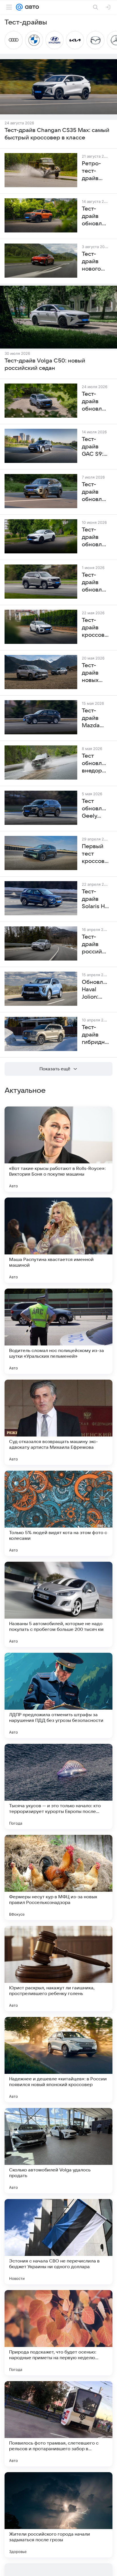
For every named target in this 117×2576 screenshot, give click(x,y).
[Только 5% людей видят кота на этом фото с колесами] (58, 1513)
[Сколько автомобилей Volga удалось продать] (58, 2151)
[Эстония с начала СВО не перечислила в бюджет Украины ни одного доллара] (58, 2242)
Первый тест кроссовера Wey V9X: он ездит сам (95, 854)
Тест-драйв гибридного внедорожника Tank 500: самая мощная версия (95, 1035)
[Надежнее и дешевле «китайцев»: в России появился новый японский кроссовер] (58, 2060)
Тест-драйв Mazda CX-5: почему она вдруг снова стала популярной (95, 718)
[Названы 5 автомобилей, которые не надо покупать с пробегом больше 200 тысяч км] (58, 1604)
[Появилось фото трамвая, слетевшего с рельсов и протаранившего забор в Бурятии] (58, 2424)
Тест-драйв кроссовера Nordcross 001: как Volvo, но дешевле (95, 628)
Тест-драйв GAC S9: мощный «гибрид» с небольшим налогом (95, 447)
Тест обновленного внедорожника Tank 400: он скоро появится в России (95, 764)
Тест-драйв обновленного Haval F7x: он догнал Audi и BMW (95, 537)
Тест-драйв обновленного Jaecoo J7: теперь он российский (95, 492)
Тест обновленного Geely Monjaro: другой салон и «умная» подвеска (95, 809)
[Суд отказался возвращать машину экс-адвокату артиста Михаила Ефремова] (58, 1422)
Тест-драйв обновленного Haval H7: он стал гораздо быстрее (95, 583)
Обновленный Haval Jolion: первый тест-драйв (95, 990)
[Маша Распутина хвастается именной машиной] (58, 1240)
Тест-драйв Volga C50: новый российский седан (45, 364)
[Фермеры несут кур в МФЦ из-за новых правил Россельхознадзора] (58, 1878)
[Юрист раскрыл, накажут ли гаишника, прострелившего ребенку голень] (58, 1969)
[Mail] (19, 7)
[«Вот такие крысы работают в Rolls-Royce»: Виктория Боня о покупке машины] (58, 1149)
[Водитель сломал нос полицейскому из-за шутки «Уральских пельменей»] (58, 1331)
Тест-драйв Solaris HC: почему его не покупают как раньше (95, 899)
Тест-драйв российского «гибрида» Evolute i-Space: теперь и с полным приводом (95, 945)
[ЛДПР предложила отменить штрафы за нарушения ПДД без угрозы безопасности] (58, 1695)
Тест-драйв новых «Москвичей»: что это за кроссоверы (95, 673)
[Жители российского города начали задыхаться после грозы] (58, 2515)
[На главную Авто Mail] (31, 7)
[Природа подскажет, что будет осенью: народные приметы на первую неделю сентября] (58, 2333)
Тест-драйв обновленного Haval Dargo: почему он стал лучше (95, 402)
